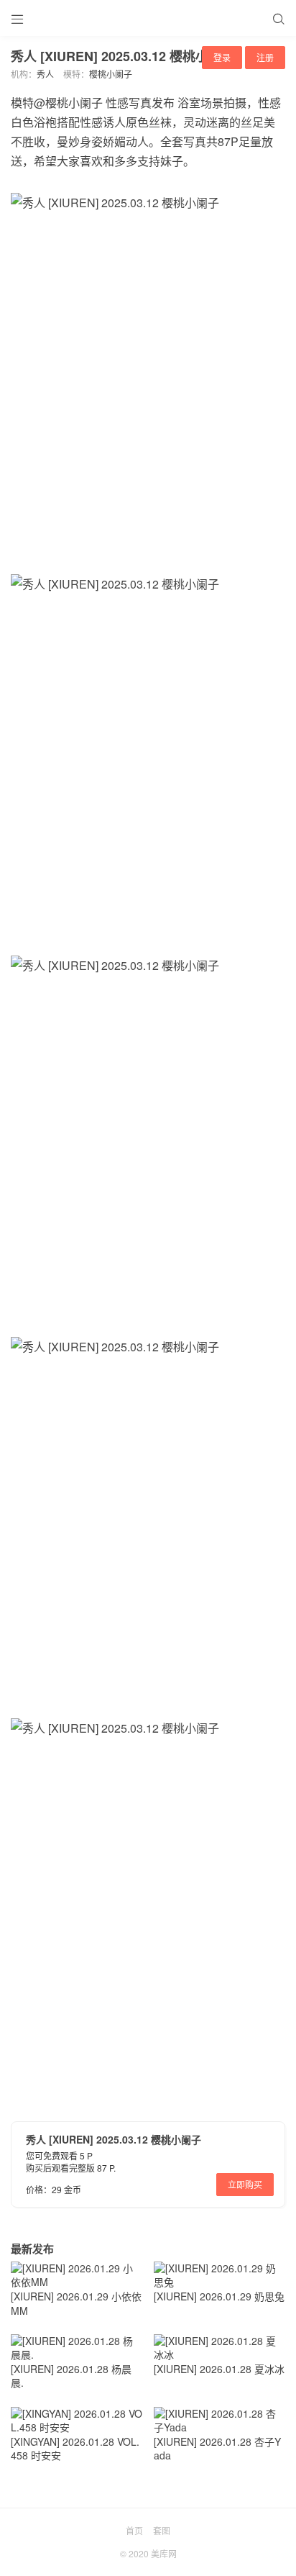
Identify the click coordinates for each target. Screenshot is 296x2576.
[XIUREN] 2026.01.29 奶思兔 (219, 2296)
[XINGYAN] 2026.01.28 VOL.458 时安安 (75, 2449)
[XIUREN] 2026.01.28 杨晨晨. (71, 2376)
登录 (222, 57)
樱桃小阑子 (111, 74)
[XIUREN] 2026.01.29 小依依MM (76, 2303)
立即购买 (245, 2184)
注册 (265, 57)
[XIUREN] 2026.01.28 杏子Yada (217, 2449)
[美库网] (148, 18)
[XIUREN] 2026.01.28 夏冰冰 (219, 2369)
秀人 (45, 74)
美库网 (164, 2553)
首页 (134, 2530)
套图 (162, 2530)
